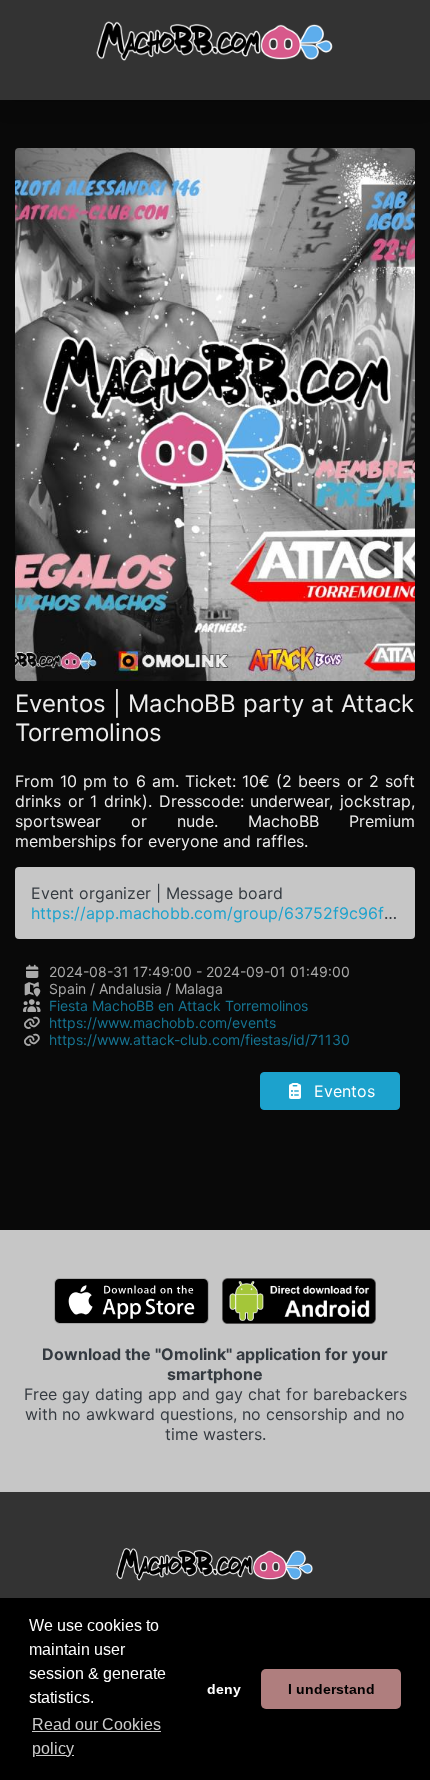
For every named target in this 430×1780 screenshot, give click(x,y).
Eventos (342, 1091)
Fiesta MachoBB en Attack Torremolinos (178, 1005)
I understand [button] (331, 1689)
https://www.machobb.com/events (162, 1022)
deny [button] (224, 1689)
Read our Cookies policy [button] (96, 1736)
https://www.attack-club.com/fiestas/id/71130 (199, 1039)
